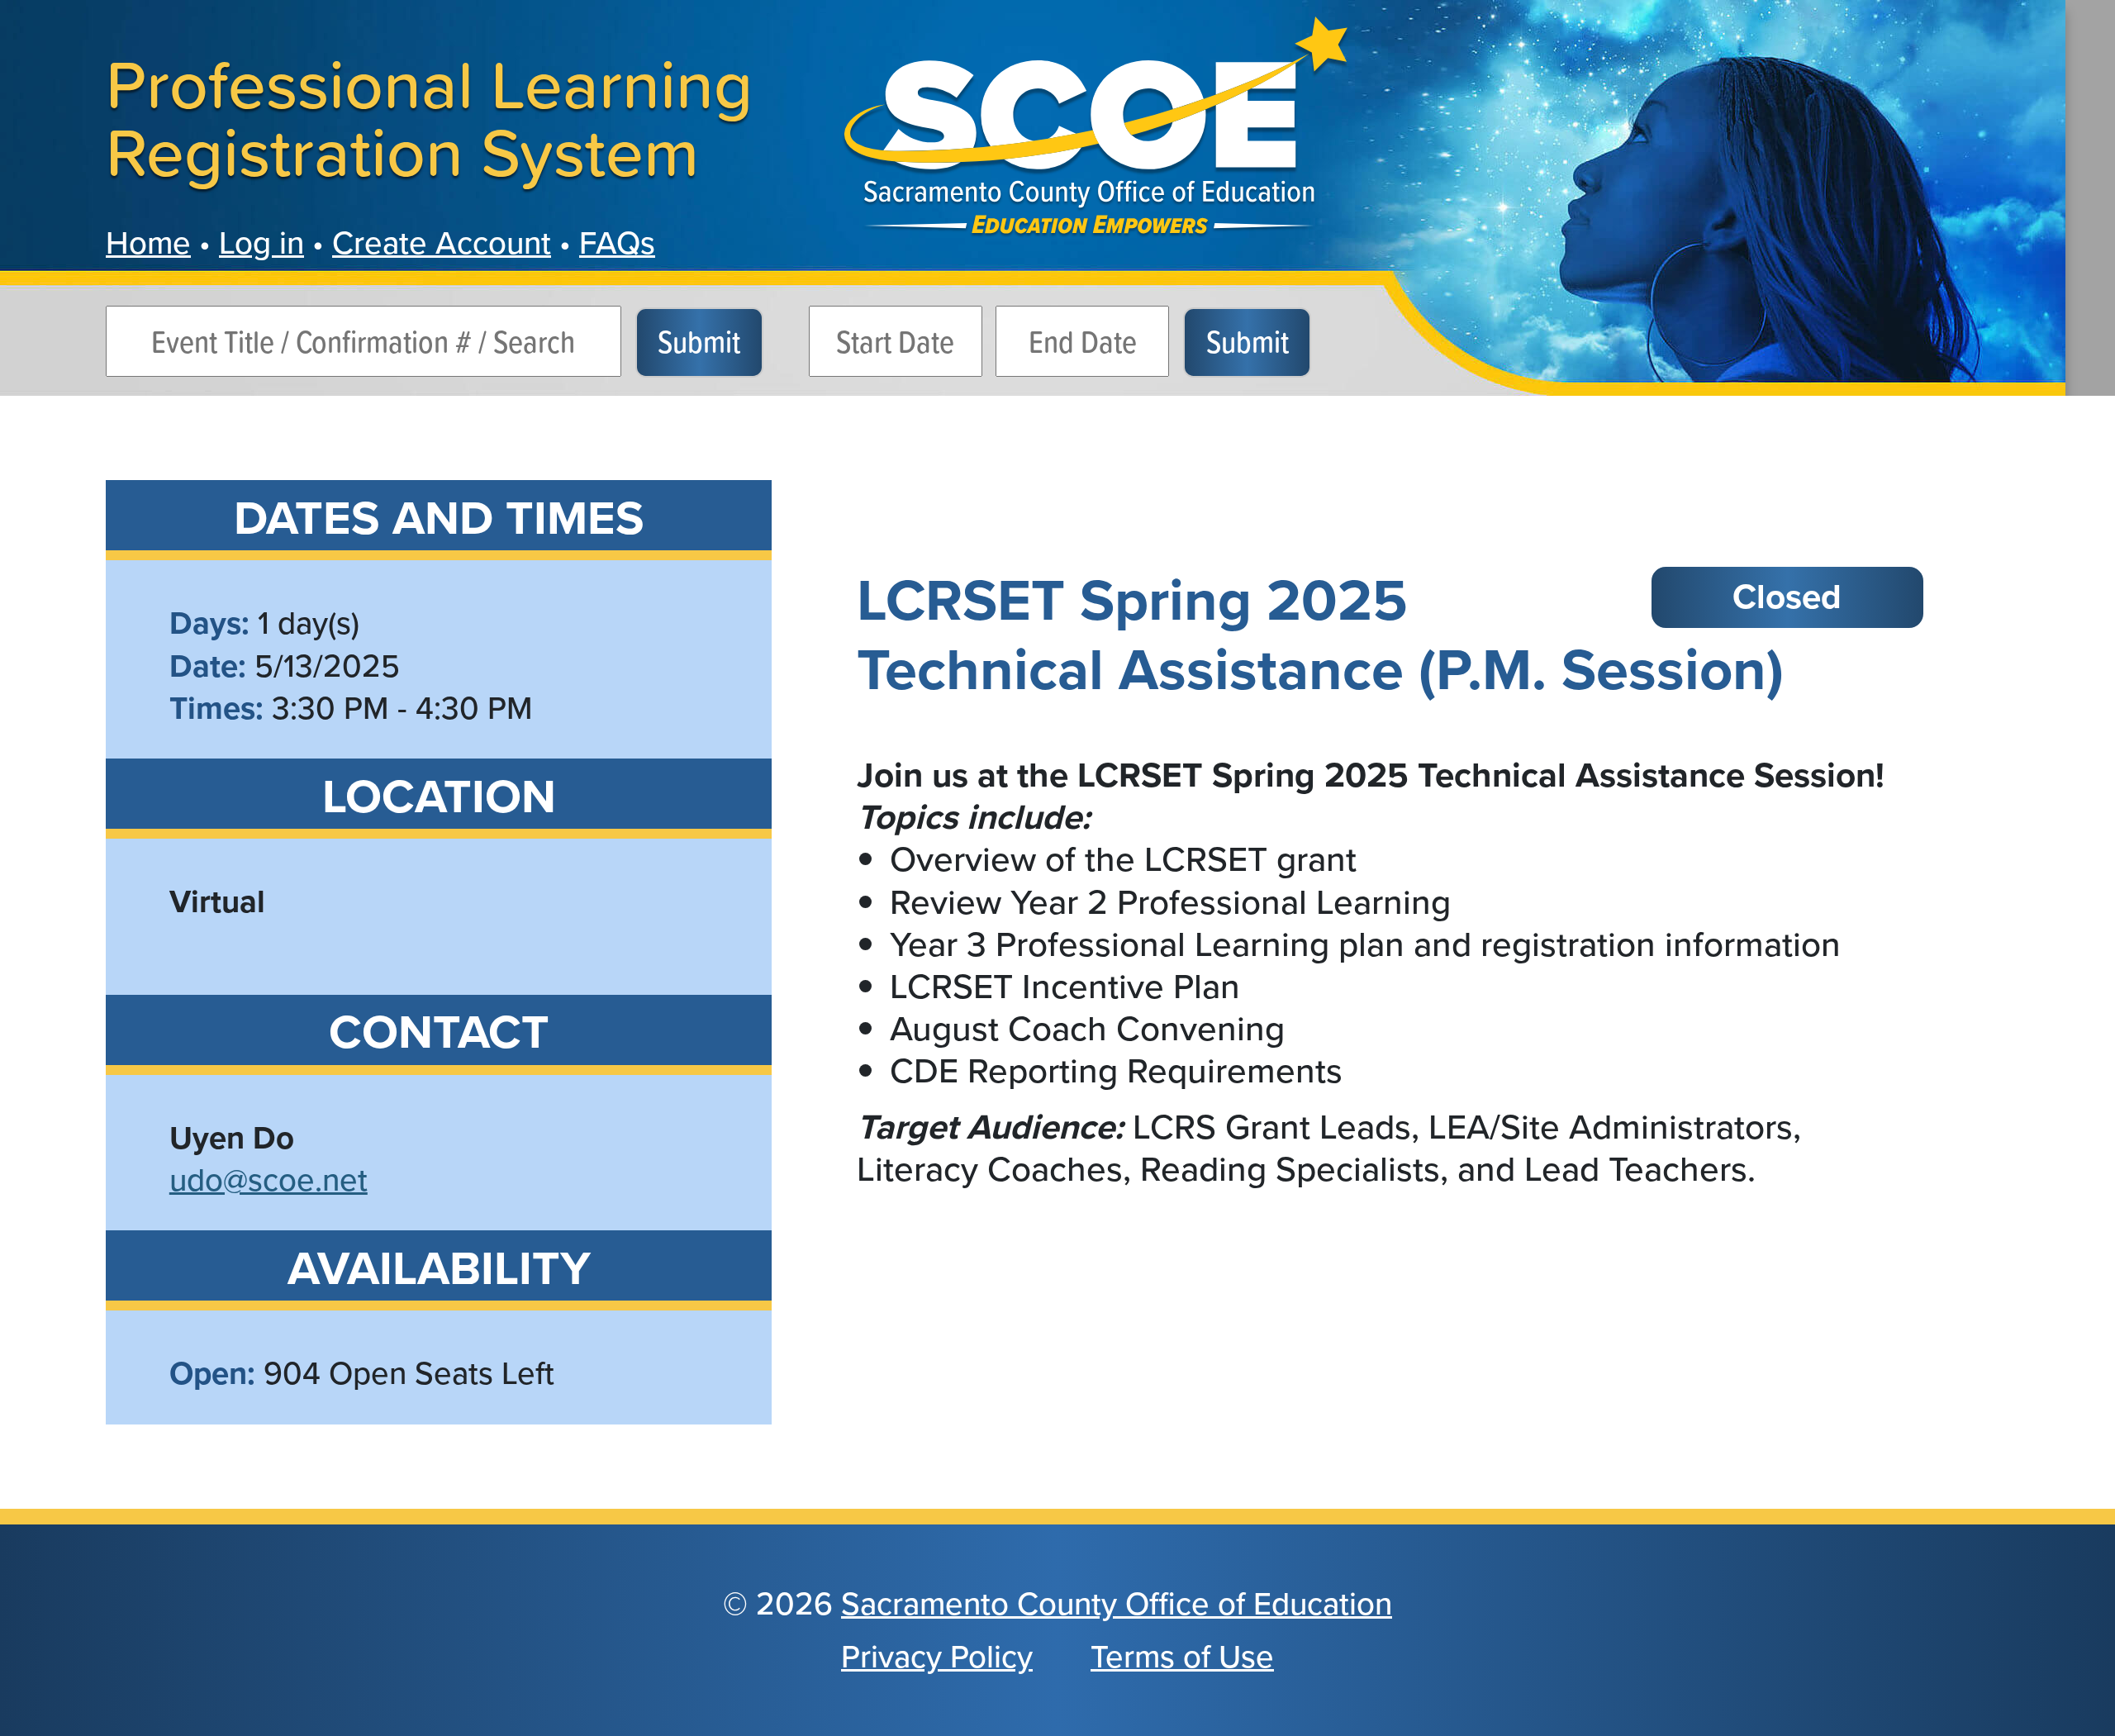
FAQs (617, 243)
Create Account (442, 243)
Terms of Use (1182, 1657)
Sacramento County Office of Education (1117, 1604)
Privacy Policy (937, 1657)
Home (148, 243)
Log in (261, 243)
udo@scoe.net (269, 1180)
